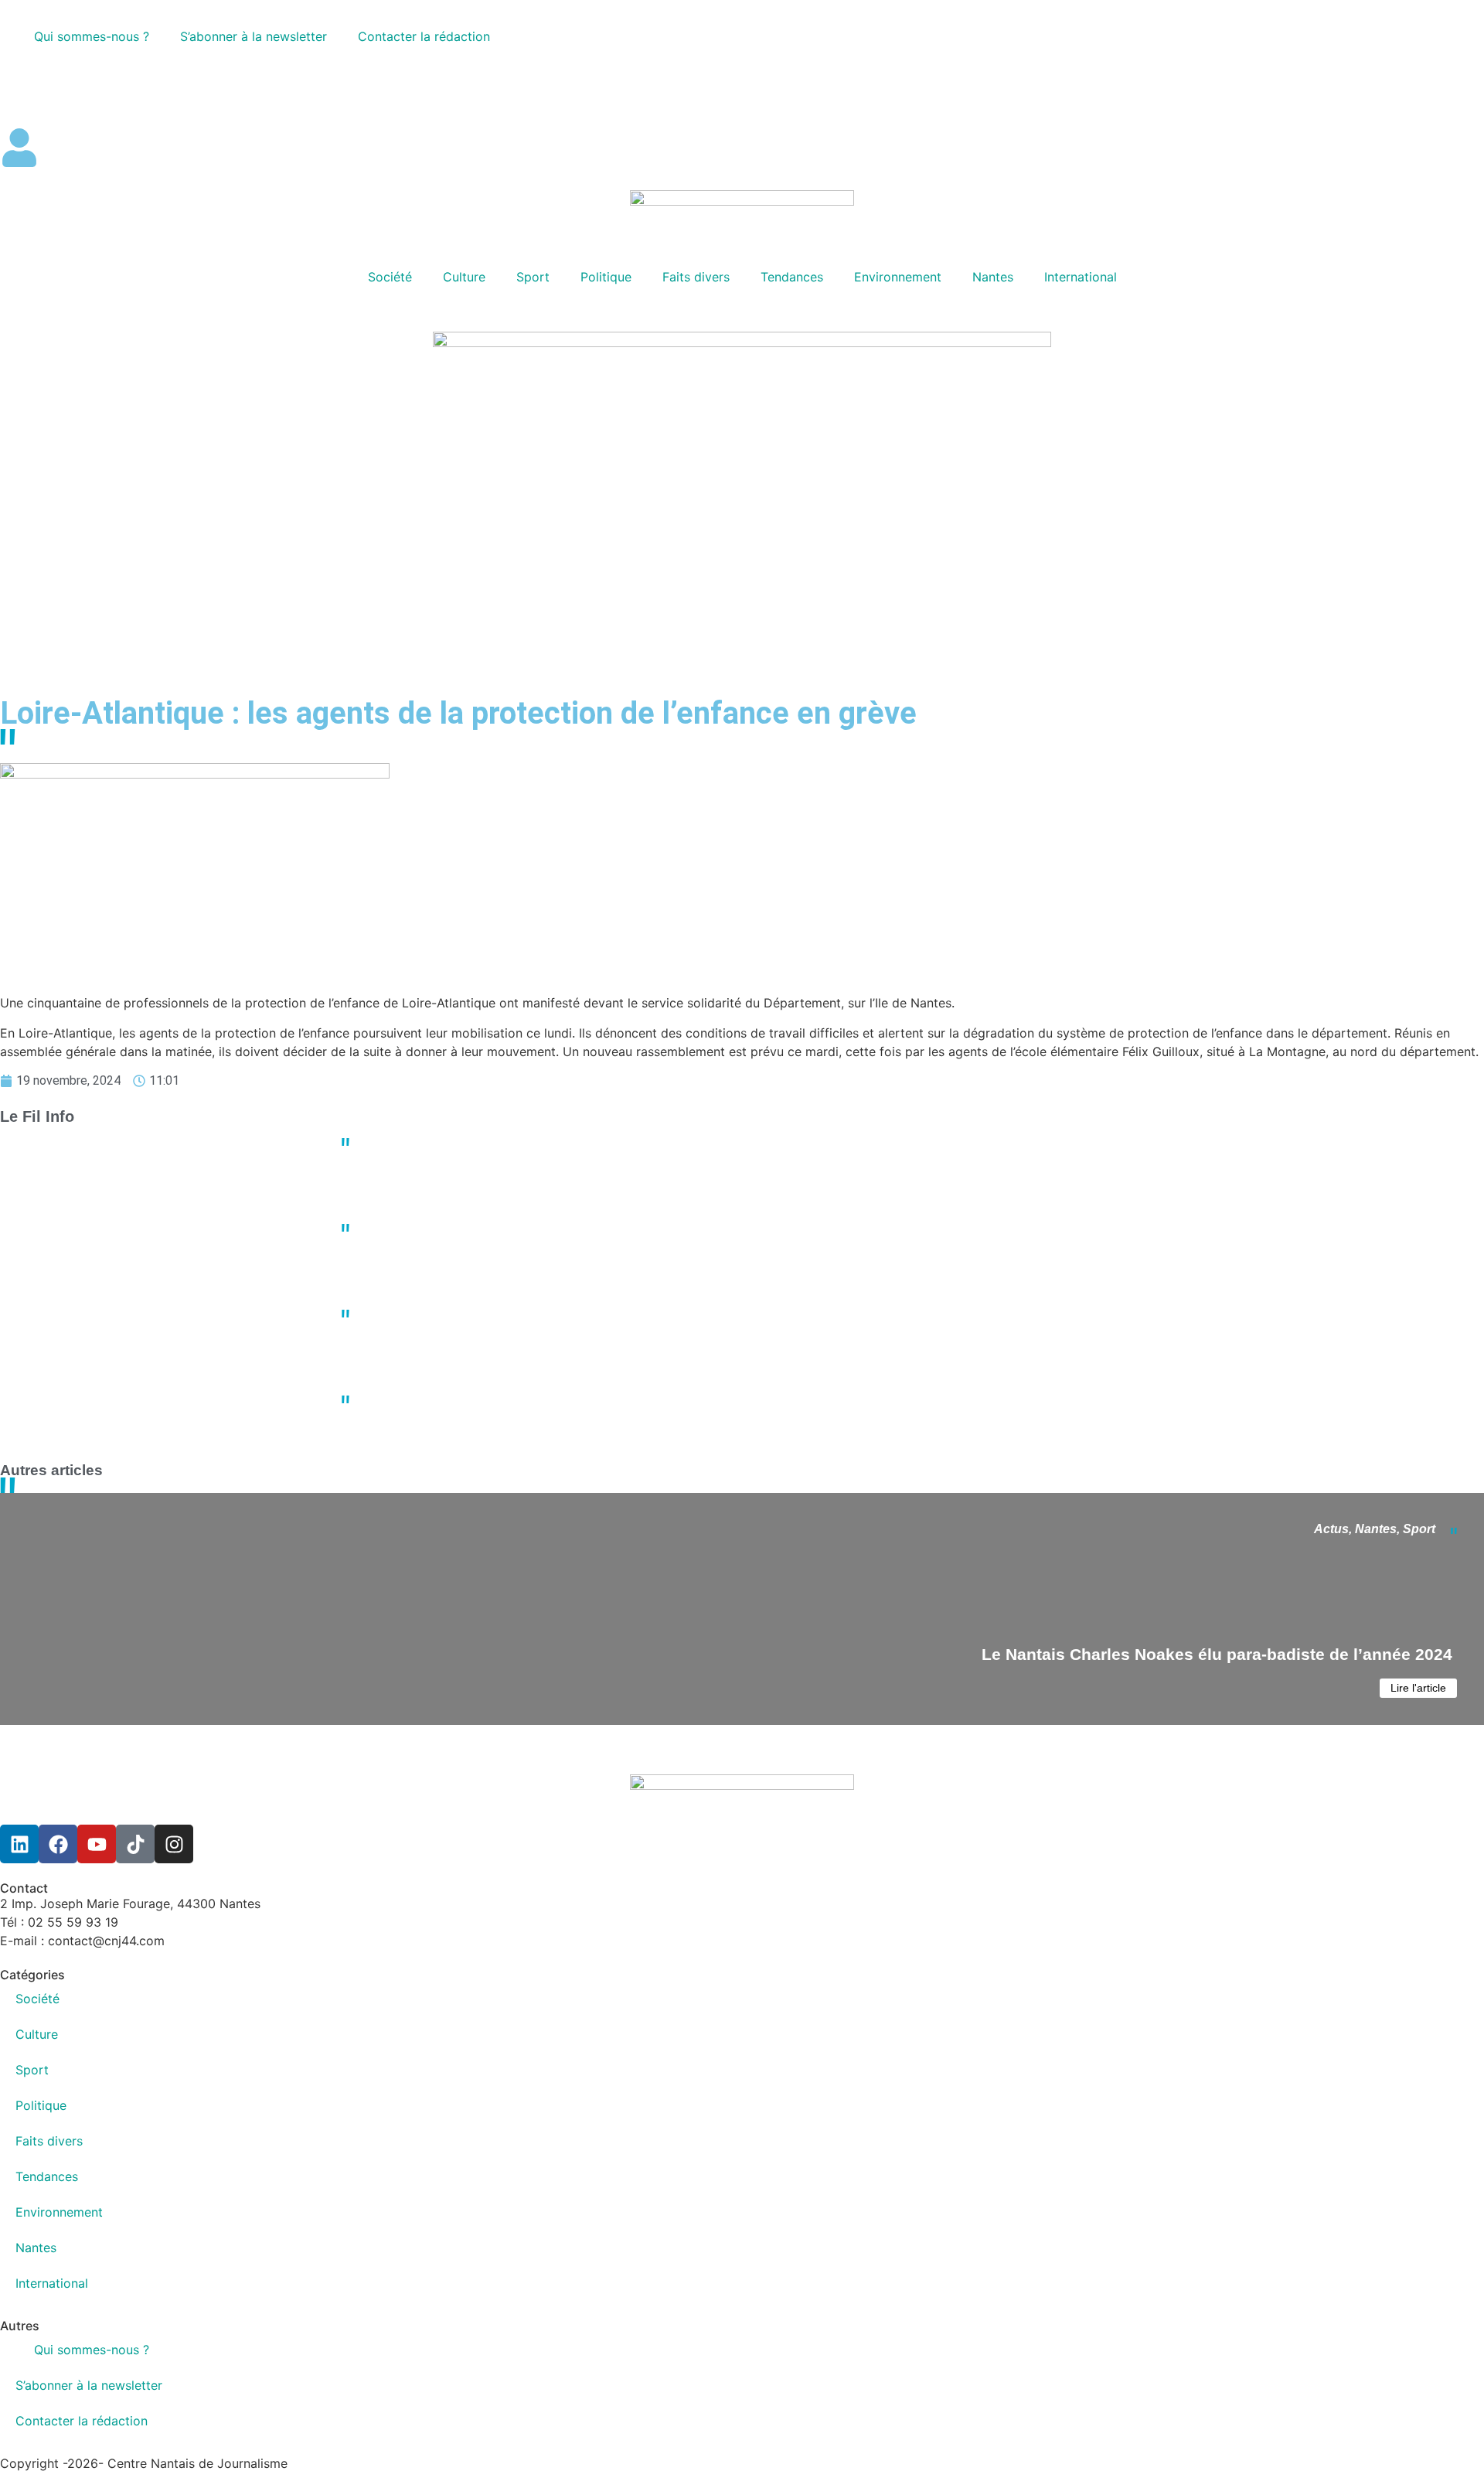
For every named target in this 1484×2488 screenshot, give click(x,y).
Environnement (898, 277)
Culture (464, 277)
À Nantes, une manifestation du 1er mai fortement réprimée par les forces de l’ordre (617, 1309)
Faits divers (696, 277)
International (1081, 277)
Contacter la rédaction (424, 36)
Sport (533, 277)
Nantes (993, 277)
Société (390, 277)
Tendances (792, 277)
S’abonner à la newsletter (254, 36)
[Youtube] (97, 1844)
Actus (1331, 1529)
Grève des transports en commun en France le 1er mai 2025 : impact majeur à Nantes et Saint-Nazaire (664, 1395)
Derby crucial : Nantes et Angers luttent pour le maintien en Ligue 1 (575, 1137)
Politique (606, 277)
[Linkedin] (19, 1844)
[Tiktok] (135, 1844)
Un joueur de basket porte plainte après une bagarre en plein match (577, 1223)
